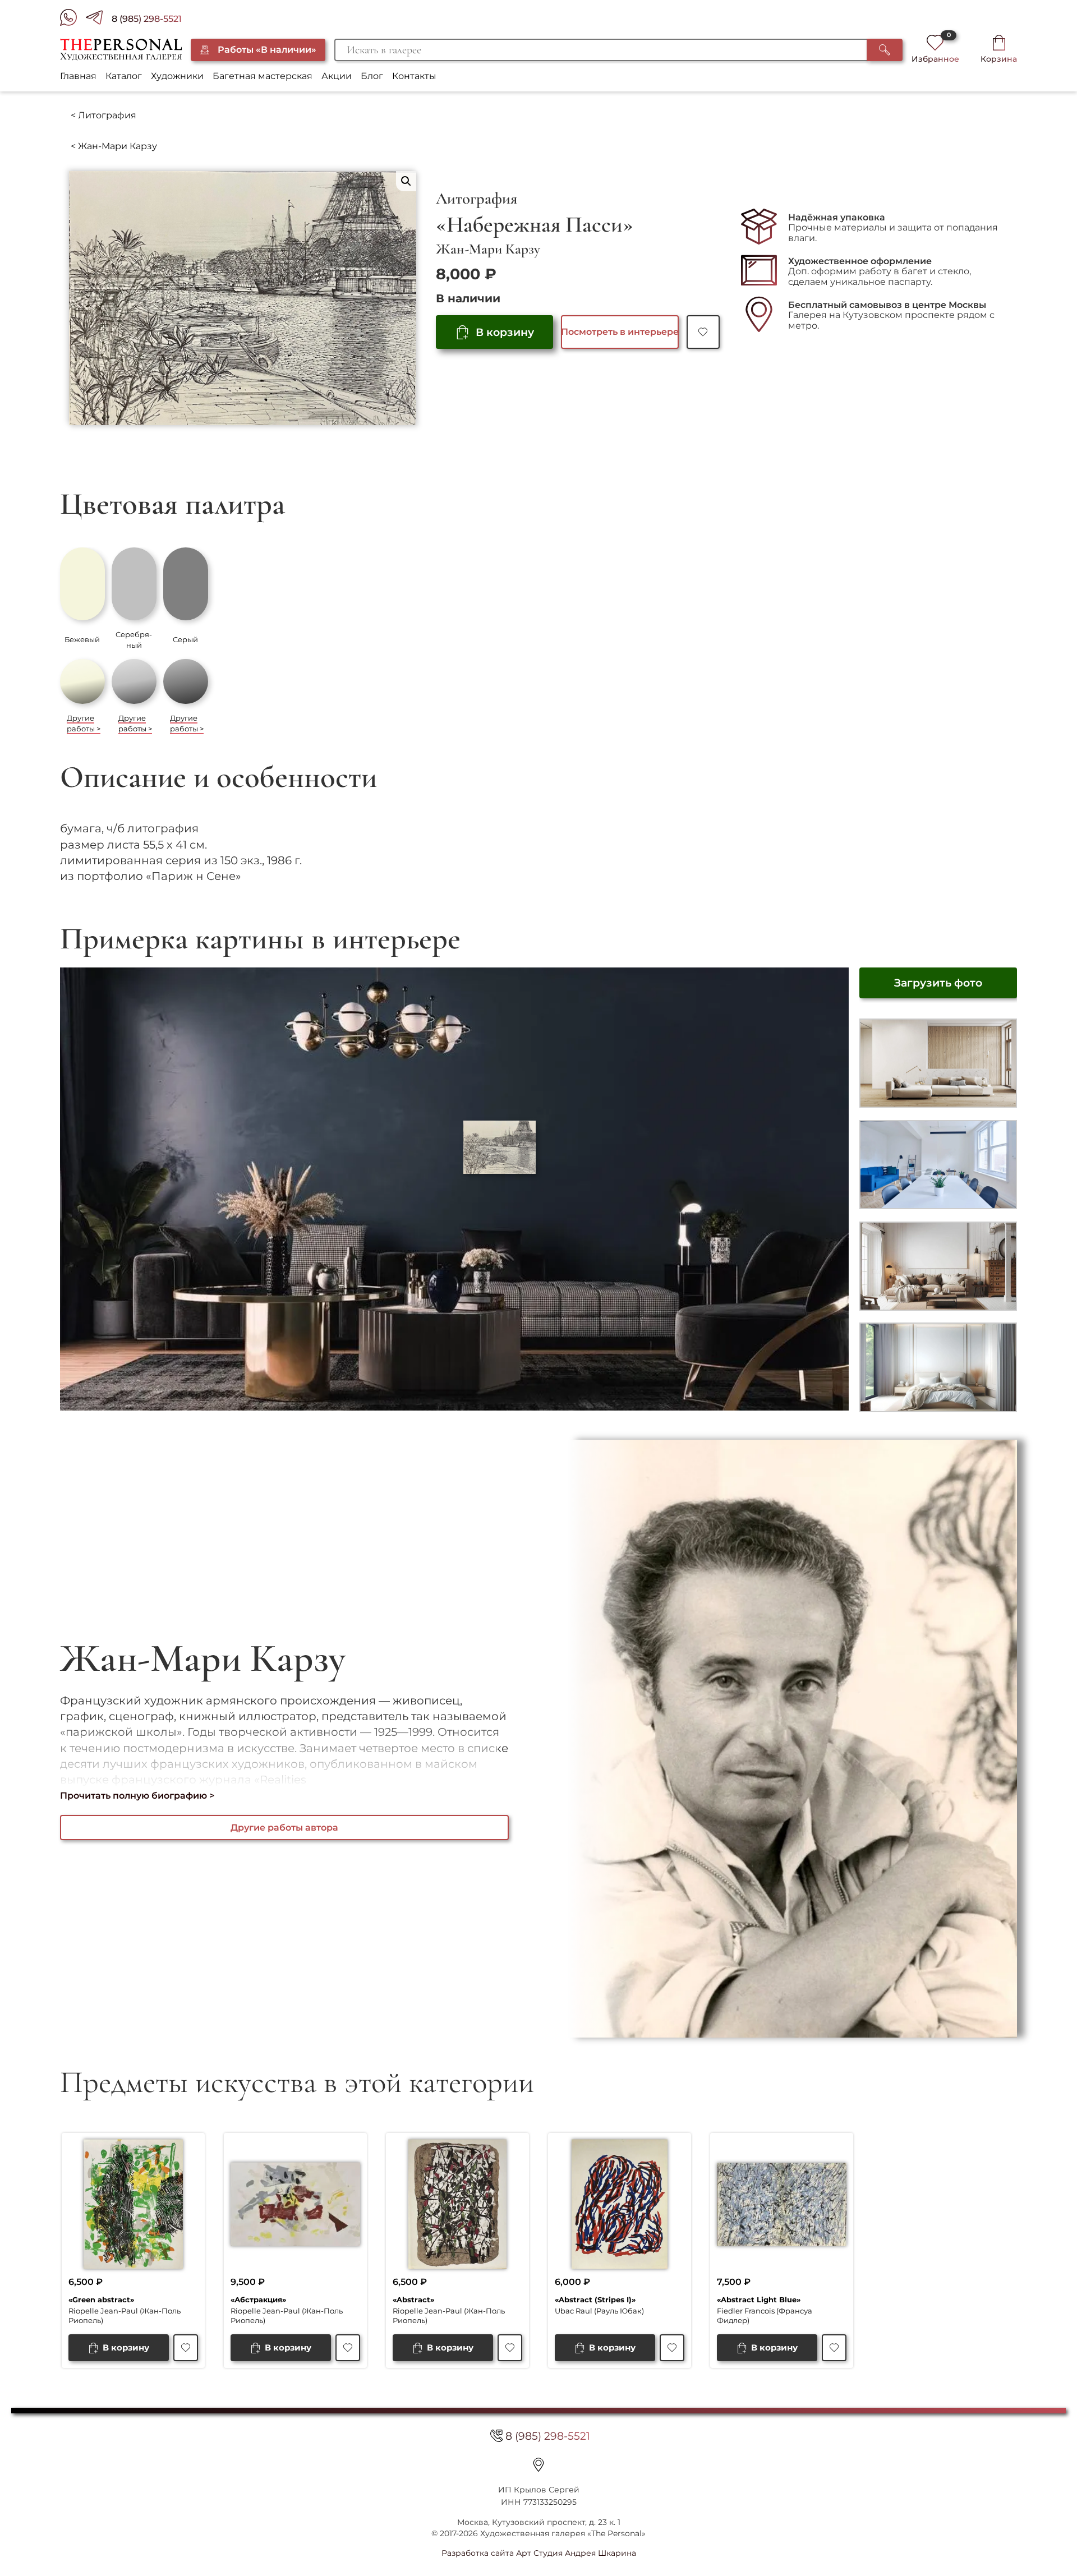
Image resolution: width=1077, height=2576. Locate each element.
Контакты (414, 76)
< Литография (103, 115)
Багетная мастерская (263, 76)
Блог (372, 76)
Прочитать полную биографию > (137, 1796)
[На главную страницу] (121, 50)
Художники (177, 76)
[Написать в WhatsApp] (73, 19)
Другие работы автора (284, 1828)
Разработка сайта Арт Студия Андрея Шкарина (539, 2553)
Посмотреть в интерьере (620, 332)
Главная (78, 76)
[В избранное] (703, 332)
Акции (337, 76)
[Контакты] (538, 2464)
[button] (406, 181)
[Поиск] (885, 50)
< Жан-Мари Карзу (114, 146)
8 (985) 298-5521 (147, 19)
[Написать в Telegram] (99, 19)
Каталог (124, 76)
